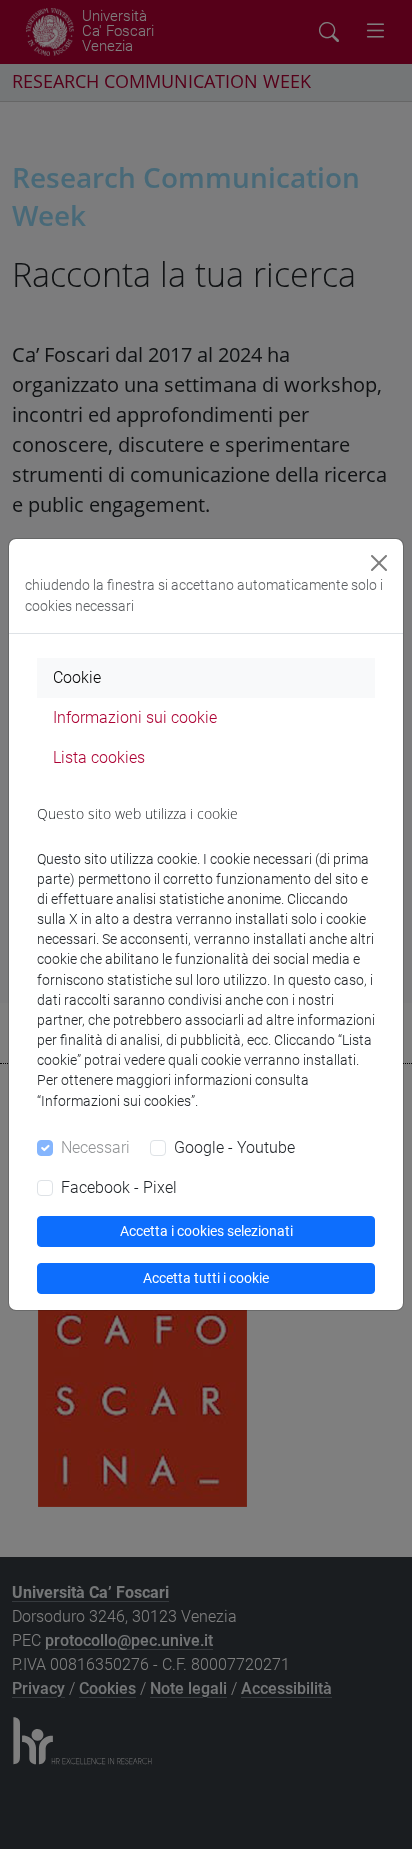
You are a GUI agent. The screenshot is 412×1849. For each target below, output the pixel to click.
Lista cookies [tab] (99, 757)
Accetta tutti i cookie (206, 1278)
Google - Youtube (234, 1147)
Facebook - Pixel (119, 1187)
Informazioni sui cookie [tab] (135, 717)
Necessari (95, 1147)
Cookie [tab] (77, 677)
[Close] (379, 563)
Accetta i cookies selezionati (206, 1231)
